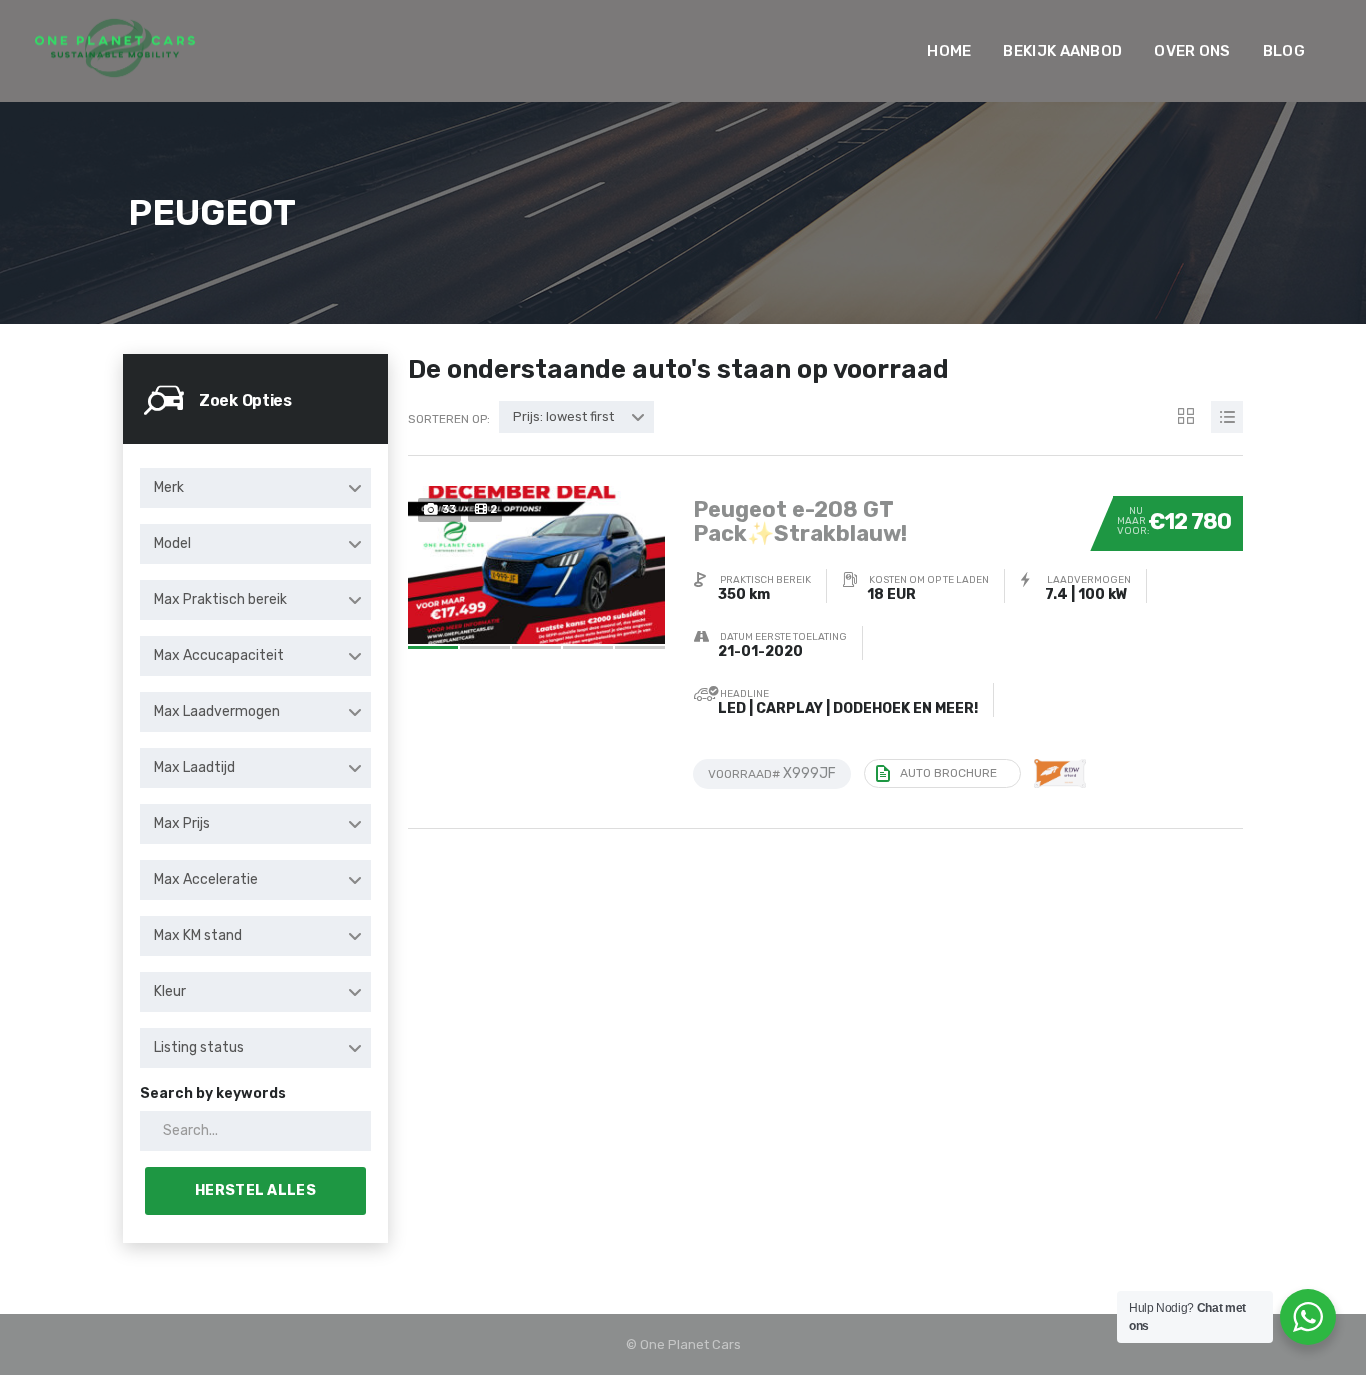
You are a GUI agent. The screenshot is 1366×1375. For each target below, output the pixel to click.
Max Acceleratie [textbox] (206, 879)
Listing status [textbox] (199, 1047)
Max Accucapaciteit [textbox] (219, 655)
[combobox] (255, 488)
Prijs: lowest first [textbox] (563, 416)
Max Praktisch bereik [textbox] (220, 599)
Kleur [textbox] (170, 991)
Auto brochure (948, 773)
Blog (1284, 51)
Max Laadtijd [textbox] (194, 767)
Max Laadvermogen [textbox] (217, 711)
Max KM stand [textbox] (198, 935)
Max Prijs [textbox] (182, 823)
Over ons (1192, 51)
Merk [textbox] (169, 487)
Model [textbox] (172, 543)
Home (949, 51)
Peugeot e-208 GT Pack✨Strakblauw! (800, 521)
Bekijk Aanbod (1062, 51)
